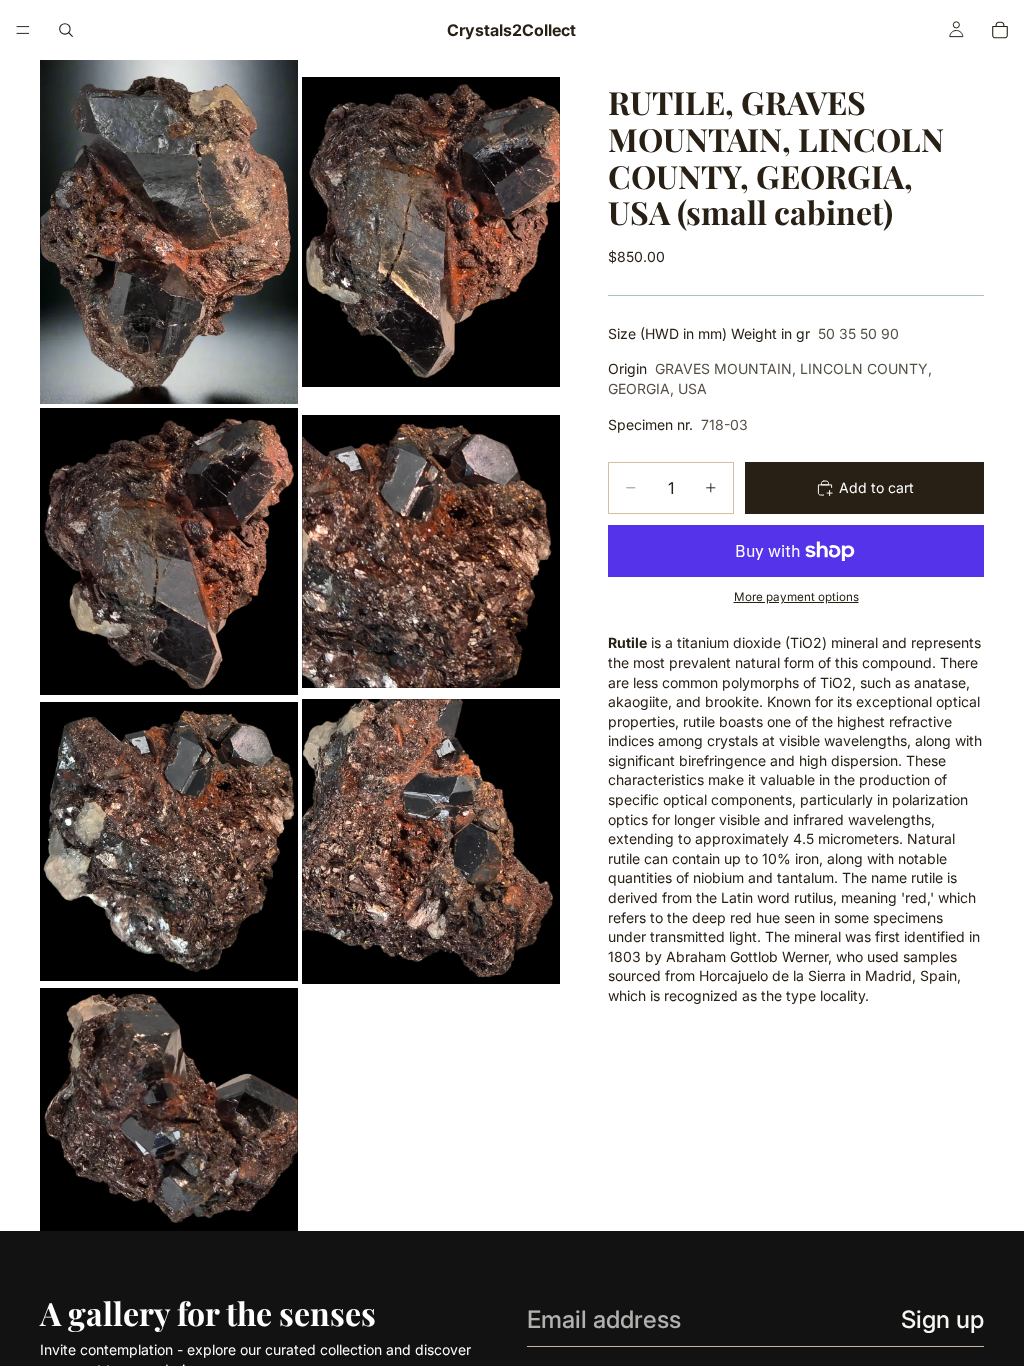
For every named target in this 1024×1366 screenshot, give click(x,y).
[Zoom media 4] (431, 552)
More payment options (796, 597)
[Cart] (1000, 30)
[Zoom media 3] (169, 552)
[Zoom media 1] (169, 232)
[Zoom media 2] (431, 232)
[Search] (66, 30)
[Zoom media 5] (169, 841)
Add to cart (876, 487)
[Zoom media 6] (431, 841)
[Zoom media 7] (169, 1109)
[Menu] (23, 30)
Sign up (942, 1319)
